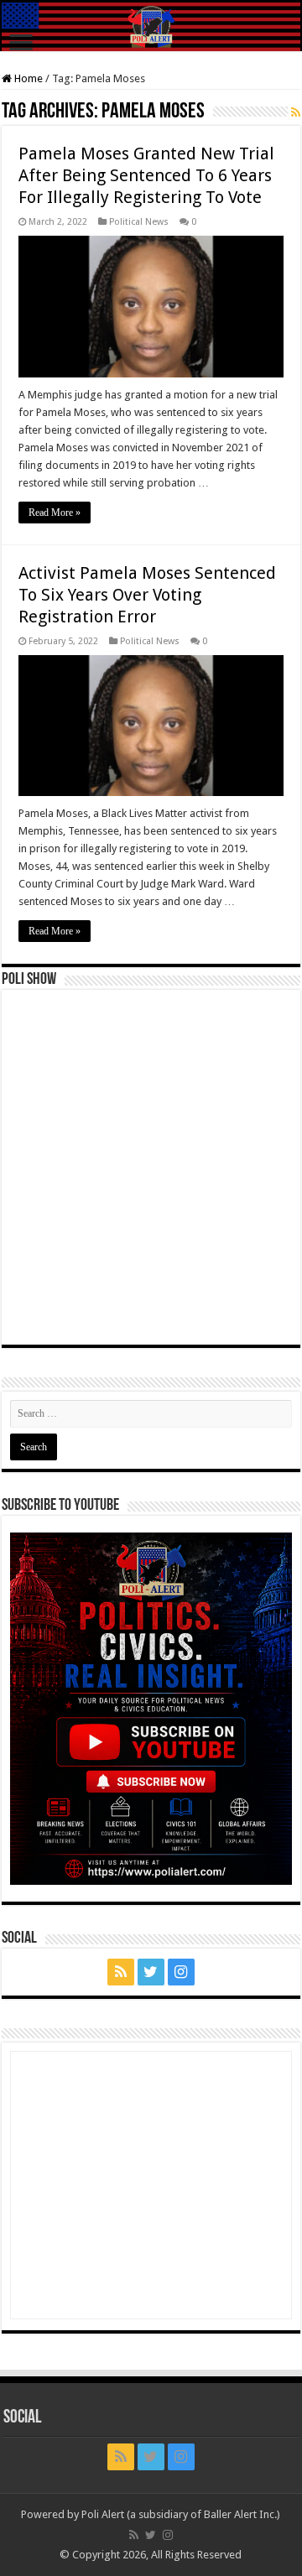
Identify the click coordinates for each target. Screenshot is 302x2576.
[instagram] (181, 1972)
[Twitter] (151, 1972)
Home (27, 78)
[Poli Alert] (151, 27)
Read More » (55, 513)
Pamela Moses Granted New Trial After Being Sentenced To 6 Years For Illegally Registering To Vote (146, 175)
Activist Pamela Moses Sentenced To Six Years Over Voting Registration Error (147, 595)
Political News (139, 222)
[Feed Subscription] (296, 112)
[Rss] (121, 1972)
